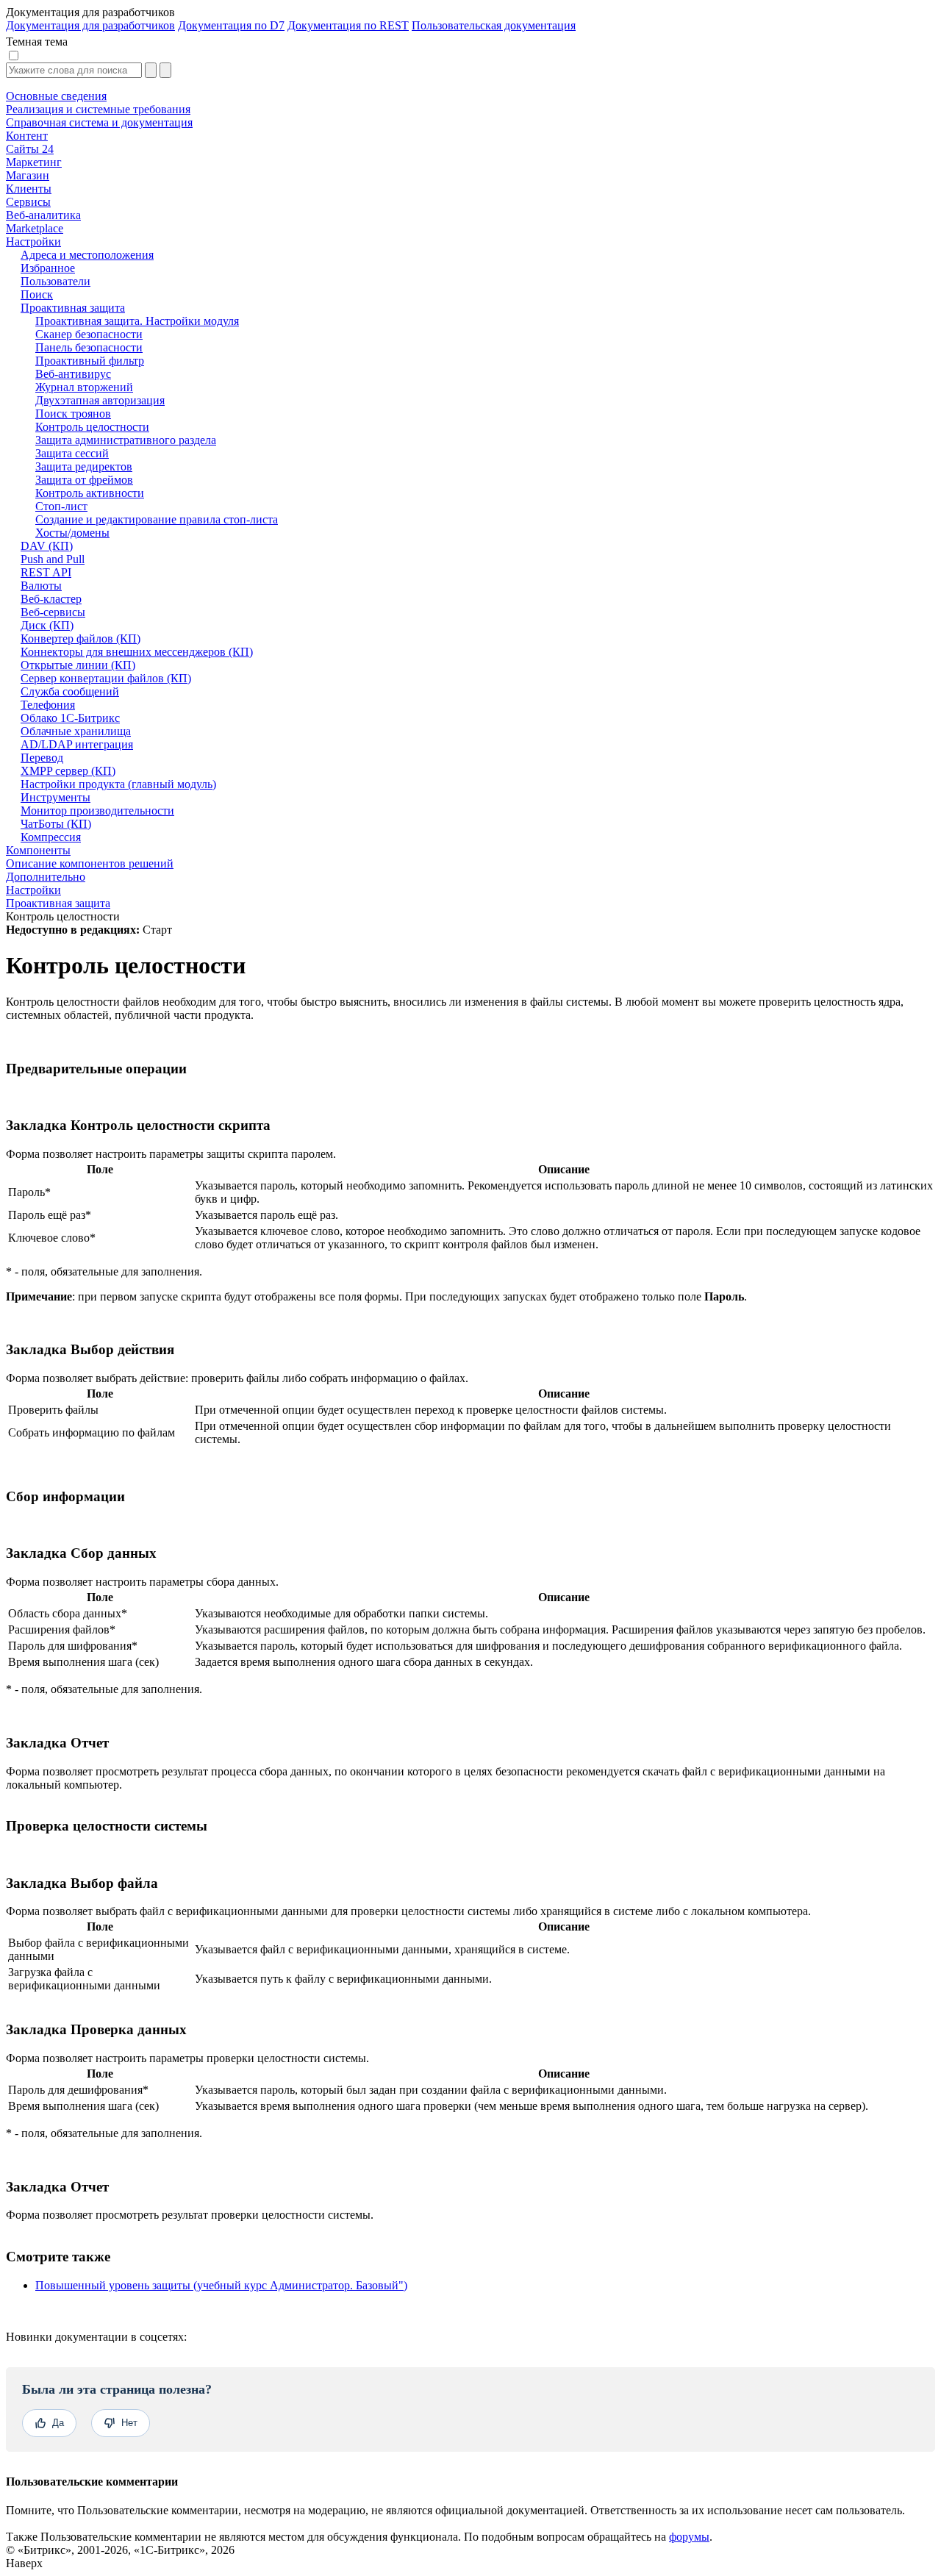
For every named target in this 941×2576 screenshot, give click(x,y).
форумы (689, 2537)
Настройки (33, 890)
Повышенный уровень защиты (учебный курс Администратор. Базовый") (221, 2285)
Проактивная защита (58, 903)
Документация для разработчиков (90, 25)
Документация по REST (348, 25)
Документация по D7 (231, 25)
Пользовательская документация (494, 25)
